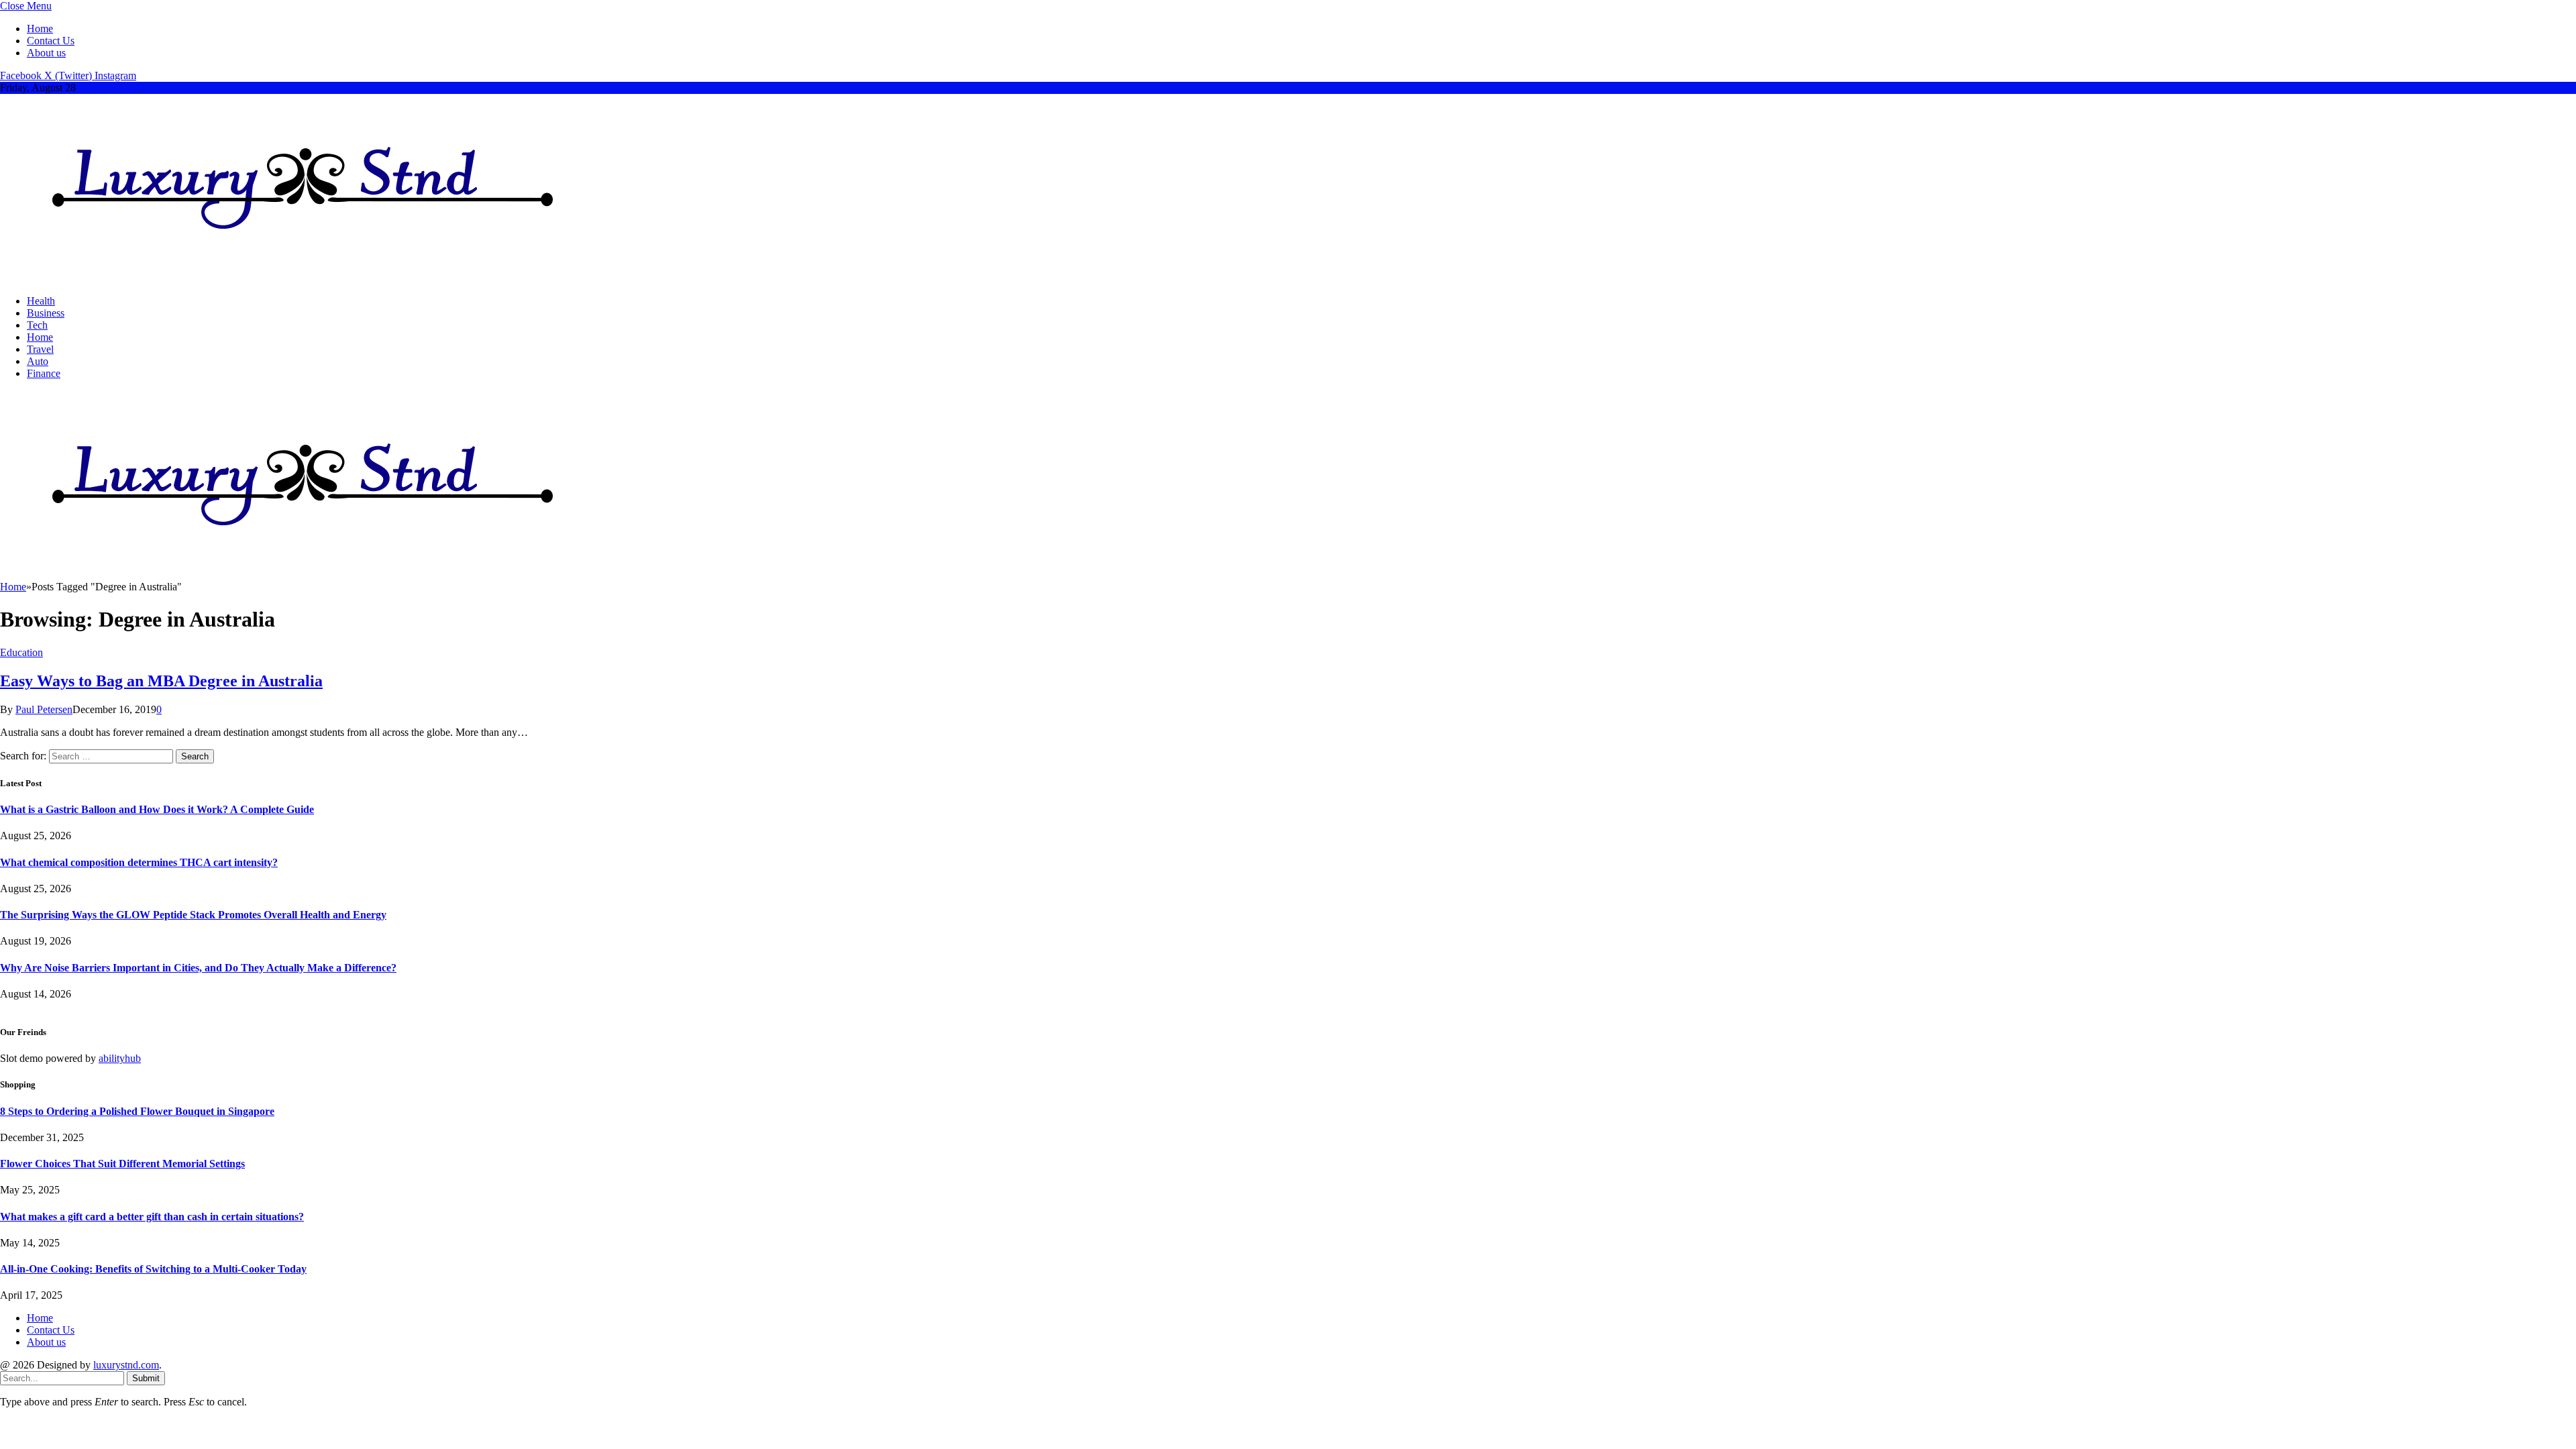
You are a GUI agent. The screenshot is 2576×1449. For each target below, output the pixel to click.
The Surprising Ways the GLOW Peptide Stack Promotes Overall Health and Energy (193, 915)
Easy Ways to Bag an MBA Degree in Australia (161, 681)
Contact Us (51, 41)
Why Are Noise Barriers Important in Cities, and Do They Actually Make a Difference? (198, 968)
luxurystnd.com (126, 1365)
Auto (38, 361)
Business (46, 313)
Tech (37, 325)
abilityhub (120, 1058)
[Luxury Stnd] (303, 278)
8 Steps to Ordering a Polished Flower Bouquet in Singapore (137, 1111)
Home (40, 29)
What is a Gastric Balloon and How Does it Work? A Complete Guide (157, 809)
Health (41, 301)
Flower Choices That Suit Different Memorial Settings (122, 1164)
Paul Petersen (44, 709)
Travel (40, 349)
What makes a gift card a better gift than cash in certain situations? (152, 1217)
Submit (146, 1378)
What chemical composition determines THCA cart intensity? (139, 862)
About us (46, 53)
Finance (44, 373)
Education (21, 652)
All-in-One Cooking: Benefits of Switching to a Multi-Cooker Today (153, 1269)
